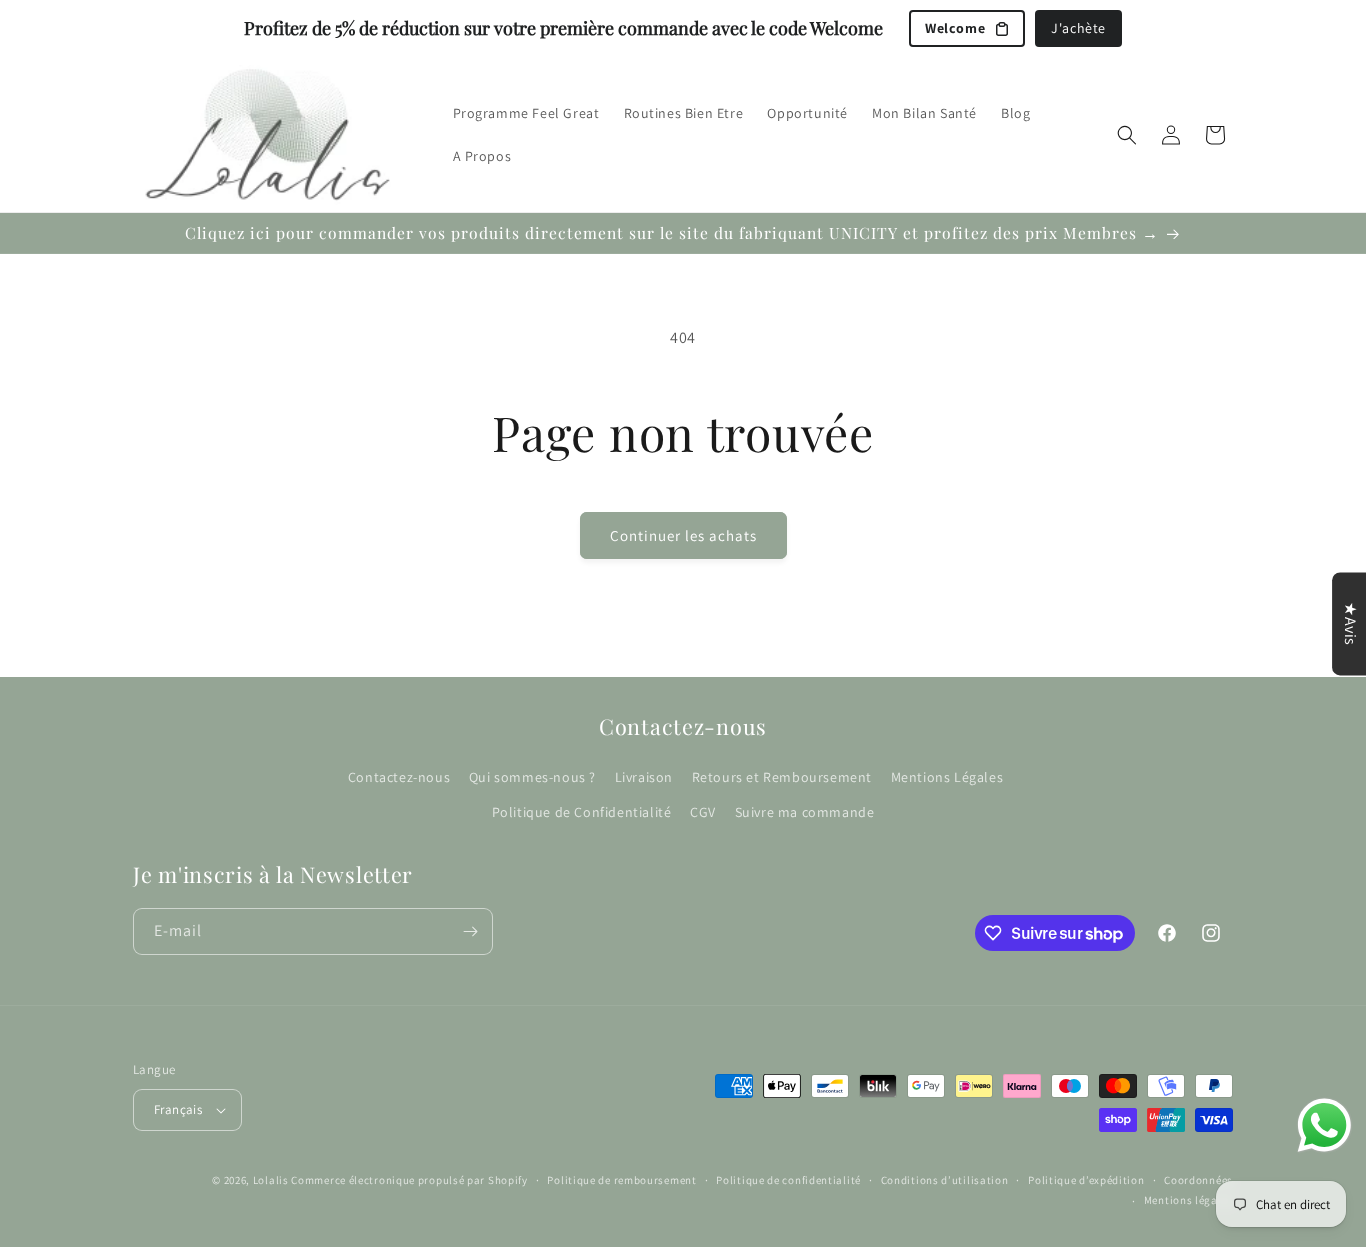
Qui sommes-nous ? (532, 777)
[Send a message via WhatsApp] (1324, 1125)
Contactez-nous (399, 777)
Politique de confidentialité (788, 1180)
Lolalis (271, 1180)
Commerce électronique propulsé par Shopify (409, 1180)
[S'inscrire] (470, 931)
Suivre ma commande (805, 813)
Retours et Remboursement (782, 777)
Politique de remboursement (621, 1180)
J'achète (1078, 28)
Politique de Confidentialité (582, 813)
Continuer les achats (683, 535)
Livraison (644, 777)
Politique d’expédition (1086, 1180)
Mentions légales (1188, 1200)
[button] (1127, 135)
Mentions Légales (947, 777)
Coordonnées (1198, 1180)
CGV (703, 813)
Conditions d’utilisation (945, 1180)
